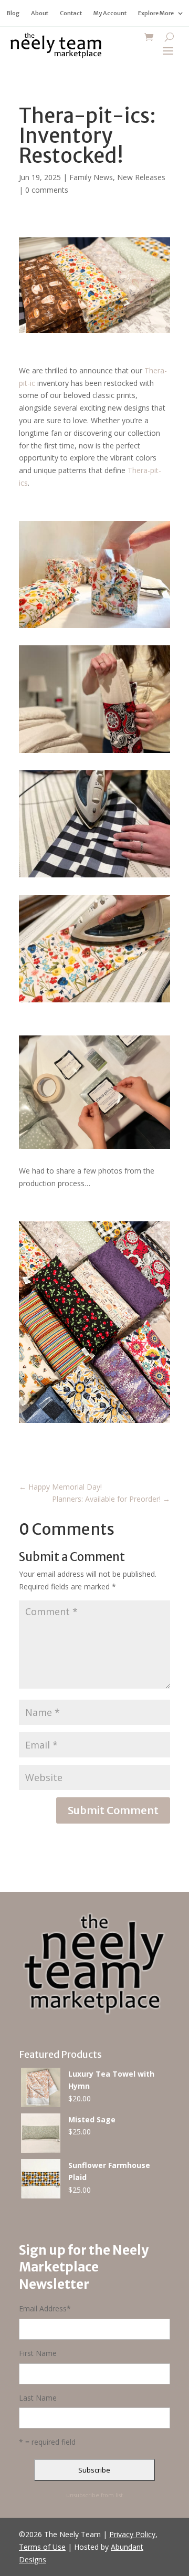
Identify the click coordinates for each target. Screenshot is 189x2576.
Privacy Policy (132, 2534)
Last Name (38, 2398)
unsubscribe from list (94, 2495)
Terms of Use (42, 2547)
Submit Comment (113, 1810)
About (40, 13)
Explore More (156, 13)
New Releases (141, 177)
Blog (13, 13)
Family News (91, 177)
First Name (38, 2353)
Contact (71, 13)
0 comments (47, 190)
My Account (110, 13)
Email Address (45, 2308)
